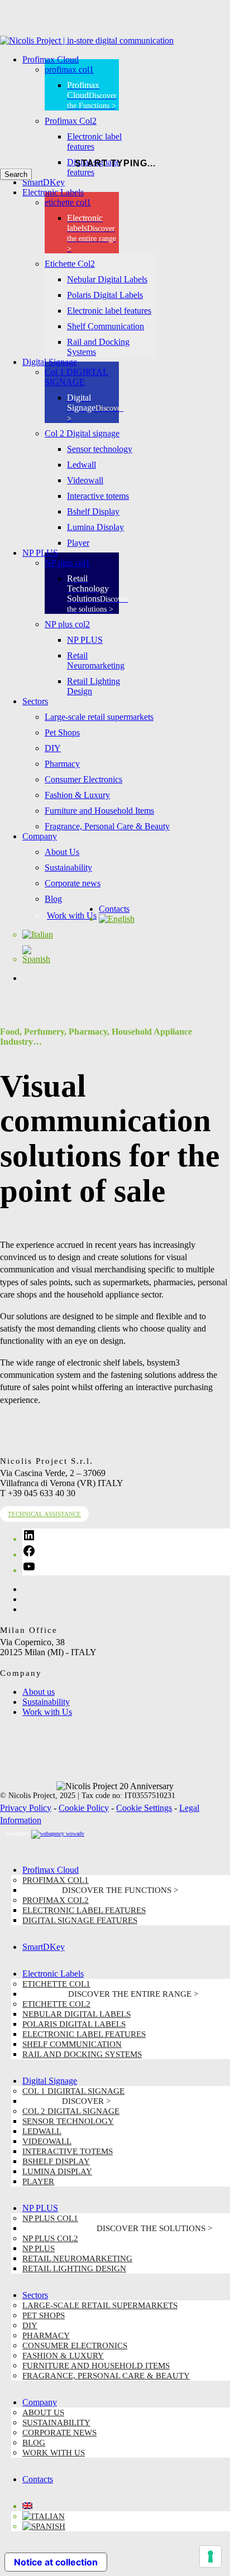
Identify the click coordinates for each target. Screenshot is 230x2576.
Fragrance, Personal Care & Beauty (106, 2376)
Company (40, 2402)
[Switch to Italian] (38, 934)
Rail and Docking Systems (82, 2054)
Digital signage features (80, 1920)
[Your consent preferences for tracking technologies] (210, 2556)
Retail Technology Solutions (117, 2230)
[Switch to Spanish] (40, 959)
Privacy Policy (26, 1808)
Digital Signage (50, 2081)
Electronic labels (110, 1996)
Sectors (35, 2295)
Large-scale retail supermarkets (100, 2305)
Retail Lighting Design (74, 2269)
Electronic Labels (53, 1974)
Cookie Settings (144, 1808)
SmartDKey (44, 1947)
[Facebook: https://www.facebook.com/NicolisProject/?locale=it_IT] (29, 1554)
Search (16, 174)
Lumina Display (57, 2171)
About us (39, 1692)
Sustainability (46, 1702)
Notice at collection (56, 2562)
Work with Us (47, 1712)
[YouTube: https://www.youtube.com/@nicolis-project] (29, 1570)
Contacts (38, 2479)
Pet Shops (44, 2315)
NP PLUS (40, 2208)
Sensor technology (68, 2121)
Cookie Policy (84, 1808)
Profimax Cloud (51, 1870)
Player (38, 2181)
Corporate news (59, 2433)
